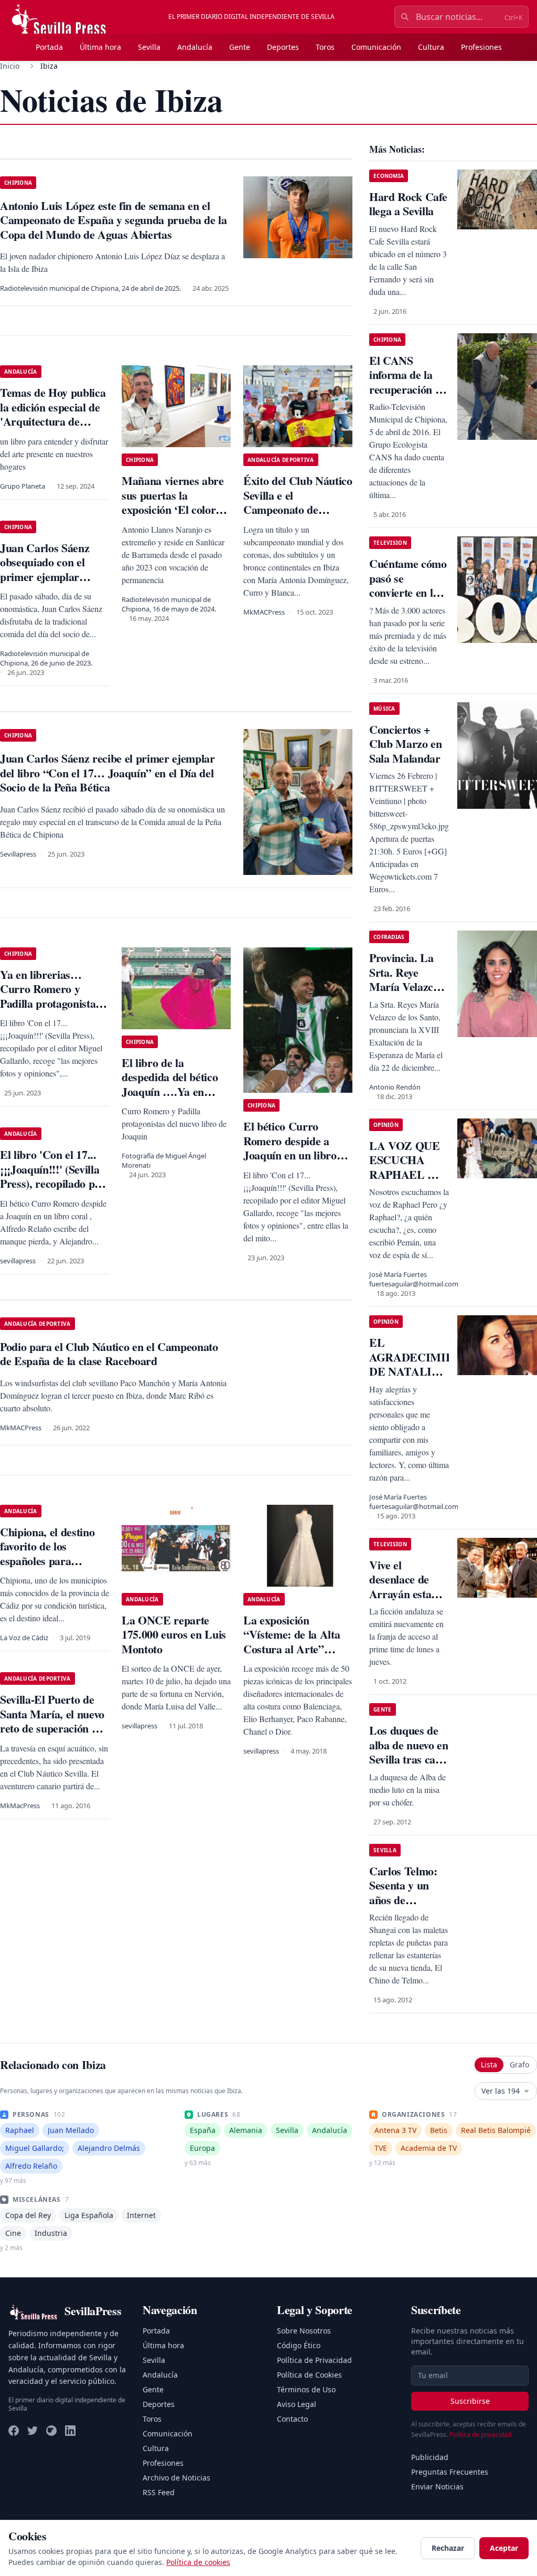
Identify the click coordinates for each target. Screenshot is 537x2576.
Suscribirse (470, 2401)
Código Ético (299, 2345)
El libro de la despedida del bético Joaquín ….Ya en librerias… (170, 1084)
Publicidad (430, 2457)
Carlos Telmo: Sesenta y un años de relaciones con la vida (409, 1900)
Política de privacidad (480, 2435)
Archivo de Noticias (176, 2478)
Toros (325, 47)
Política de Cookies (309, 2375)
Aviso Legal (297, 2404)
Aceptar (504, 2548)
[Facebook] (14, 2431)
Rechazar (448, 2548)
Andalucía (195, 47)
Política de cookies (198, 2562)
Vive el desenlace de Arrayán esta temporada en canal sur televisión (402, 1601)
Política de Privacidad (314, 2360)
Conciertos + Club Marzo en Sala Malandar (406, 744)
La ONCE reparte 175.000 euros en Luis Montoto (174, 1634)
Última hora (100, 47)
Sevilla (149, 47)
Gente (240, 47)
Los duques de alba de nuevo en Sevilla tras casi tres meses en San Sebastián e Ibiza (409, 1766)
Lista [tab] (489, 2065)
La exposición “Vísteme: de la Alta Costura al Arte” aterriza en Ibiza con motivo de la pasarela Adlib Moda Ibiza (294, 1656)
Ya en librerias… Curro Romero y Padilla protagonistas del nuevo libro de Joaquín (50, 1003)
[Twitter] (33, 2431)
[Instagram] (51, 2431)
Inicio (10, 66)
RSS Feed (159, 2492)
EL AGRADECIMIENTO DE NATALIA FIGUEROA (423, 1364)
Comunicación (376, 47)
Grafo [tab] (519, 2065)
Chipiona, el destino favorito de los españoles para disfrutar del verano (47, 1554)
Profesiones (481, 47)
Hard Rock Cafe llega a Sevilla (408, 204)
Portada (49, 47)
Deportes (283, 47)
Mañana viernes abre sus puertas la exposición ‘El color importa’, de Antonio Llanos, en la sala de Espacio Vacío (173, 517)
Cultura (431, 47)
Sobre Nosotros (304, 2331)
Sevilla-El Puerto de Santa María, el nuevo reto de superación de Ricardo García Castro (52, 1728)
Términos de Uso (306, 2389)
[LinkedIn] (70, 2431)
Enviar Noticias (437, 2487)
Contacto (292, 2419)
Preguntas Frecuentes (450, 2472)
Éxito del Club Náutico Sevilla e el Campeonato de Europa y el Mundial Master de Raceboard (298, 509)
